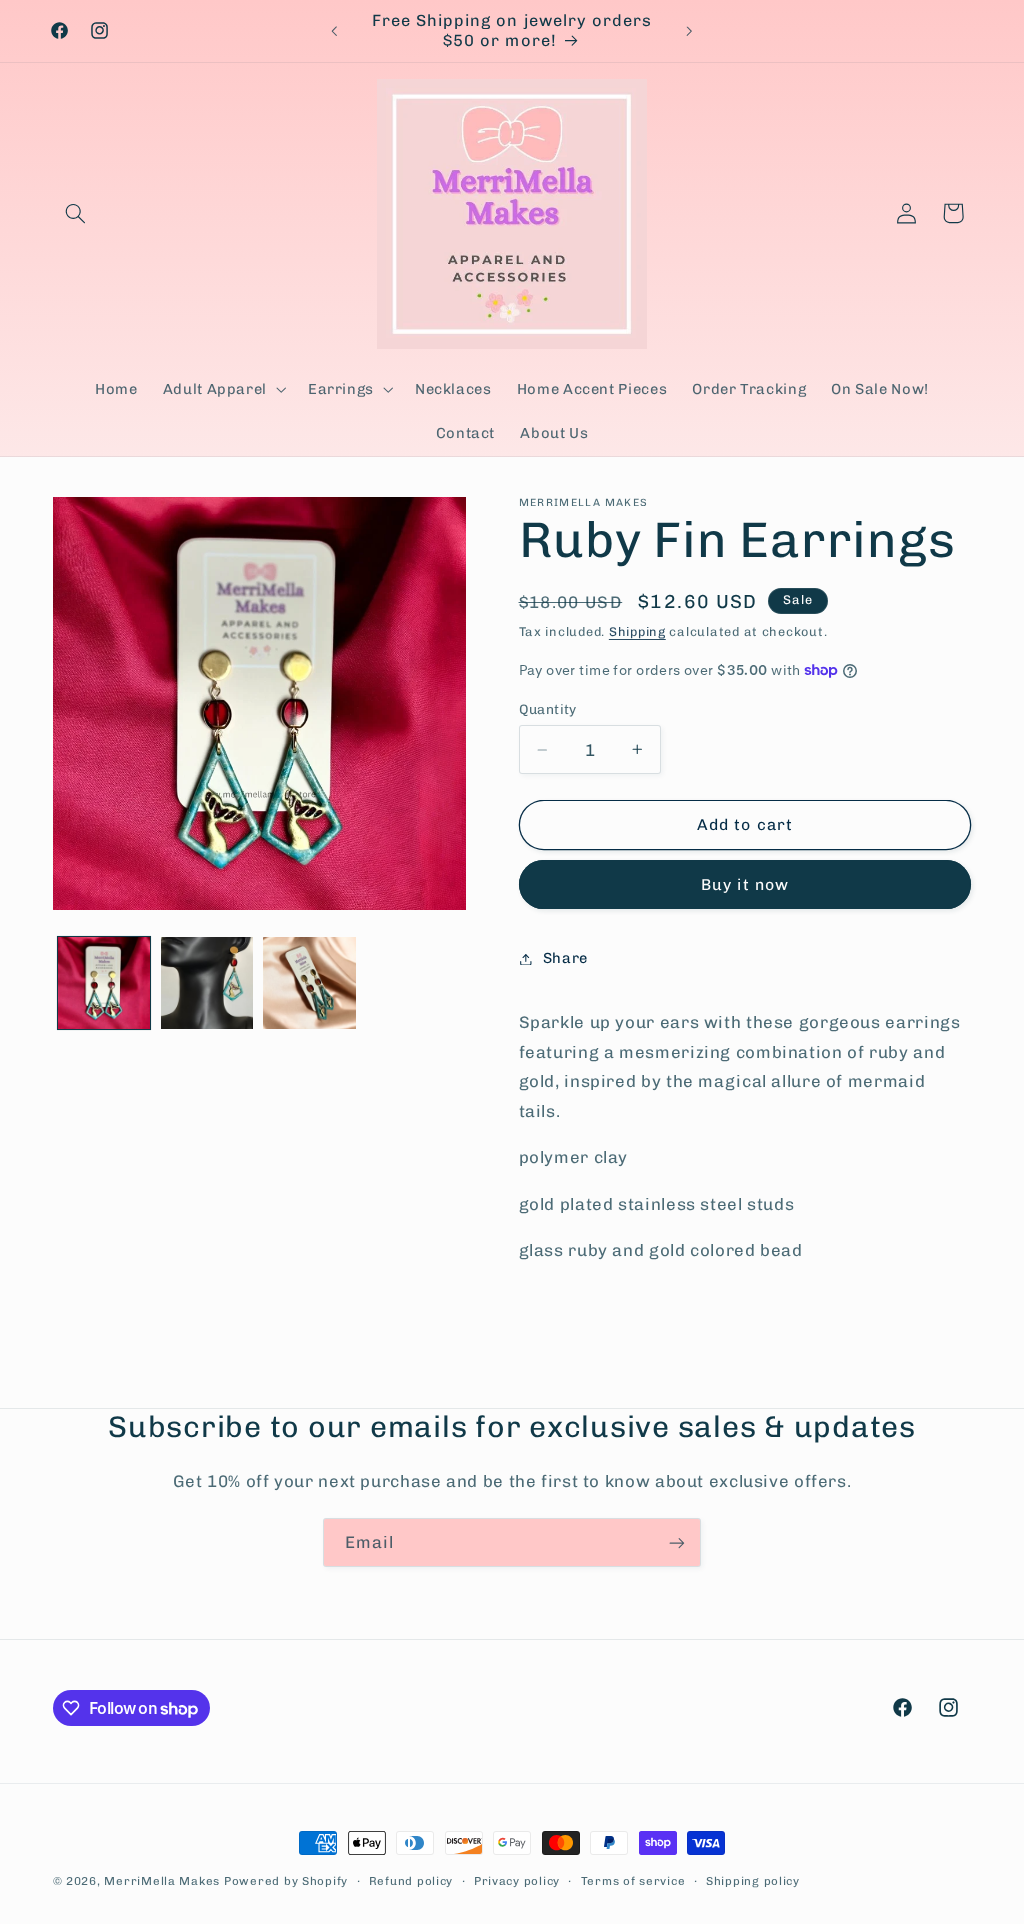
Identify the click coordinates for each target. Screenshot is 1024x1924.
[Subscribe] (677, 1542)
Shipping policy (753, 1881)
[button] (76, 213)
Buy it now (745, 884)
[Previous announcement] (334, 31)
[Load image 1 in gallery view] (104, 983)
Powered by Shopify (286, 1881)
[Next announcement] (690, 31)
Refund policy (411, 1881)
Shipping (637, 631)
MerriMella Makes (162, 1881)
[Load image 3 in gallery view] (309, 983)
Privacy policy (517, 1881)
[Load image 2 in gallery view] (207, 983)
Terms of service (633, 1881)
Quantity (548, 709)
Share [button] (565, 958)
